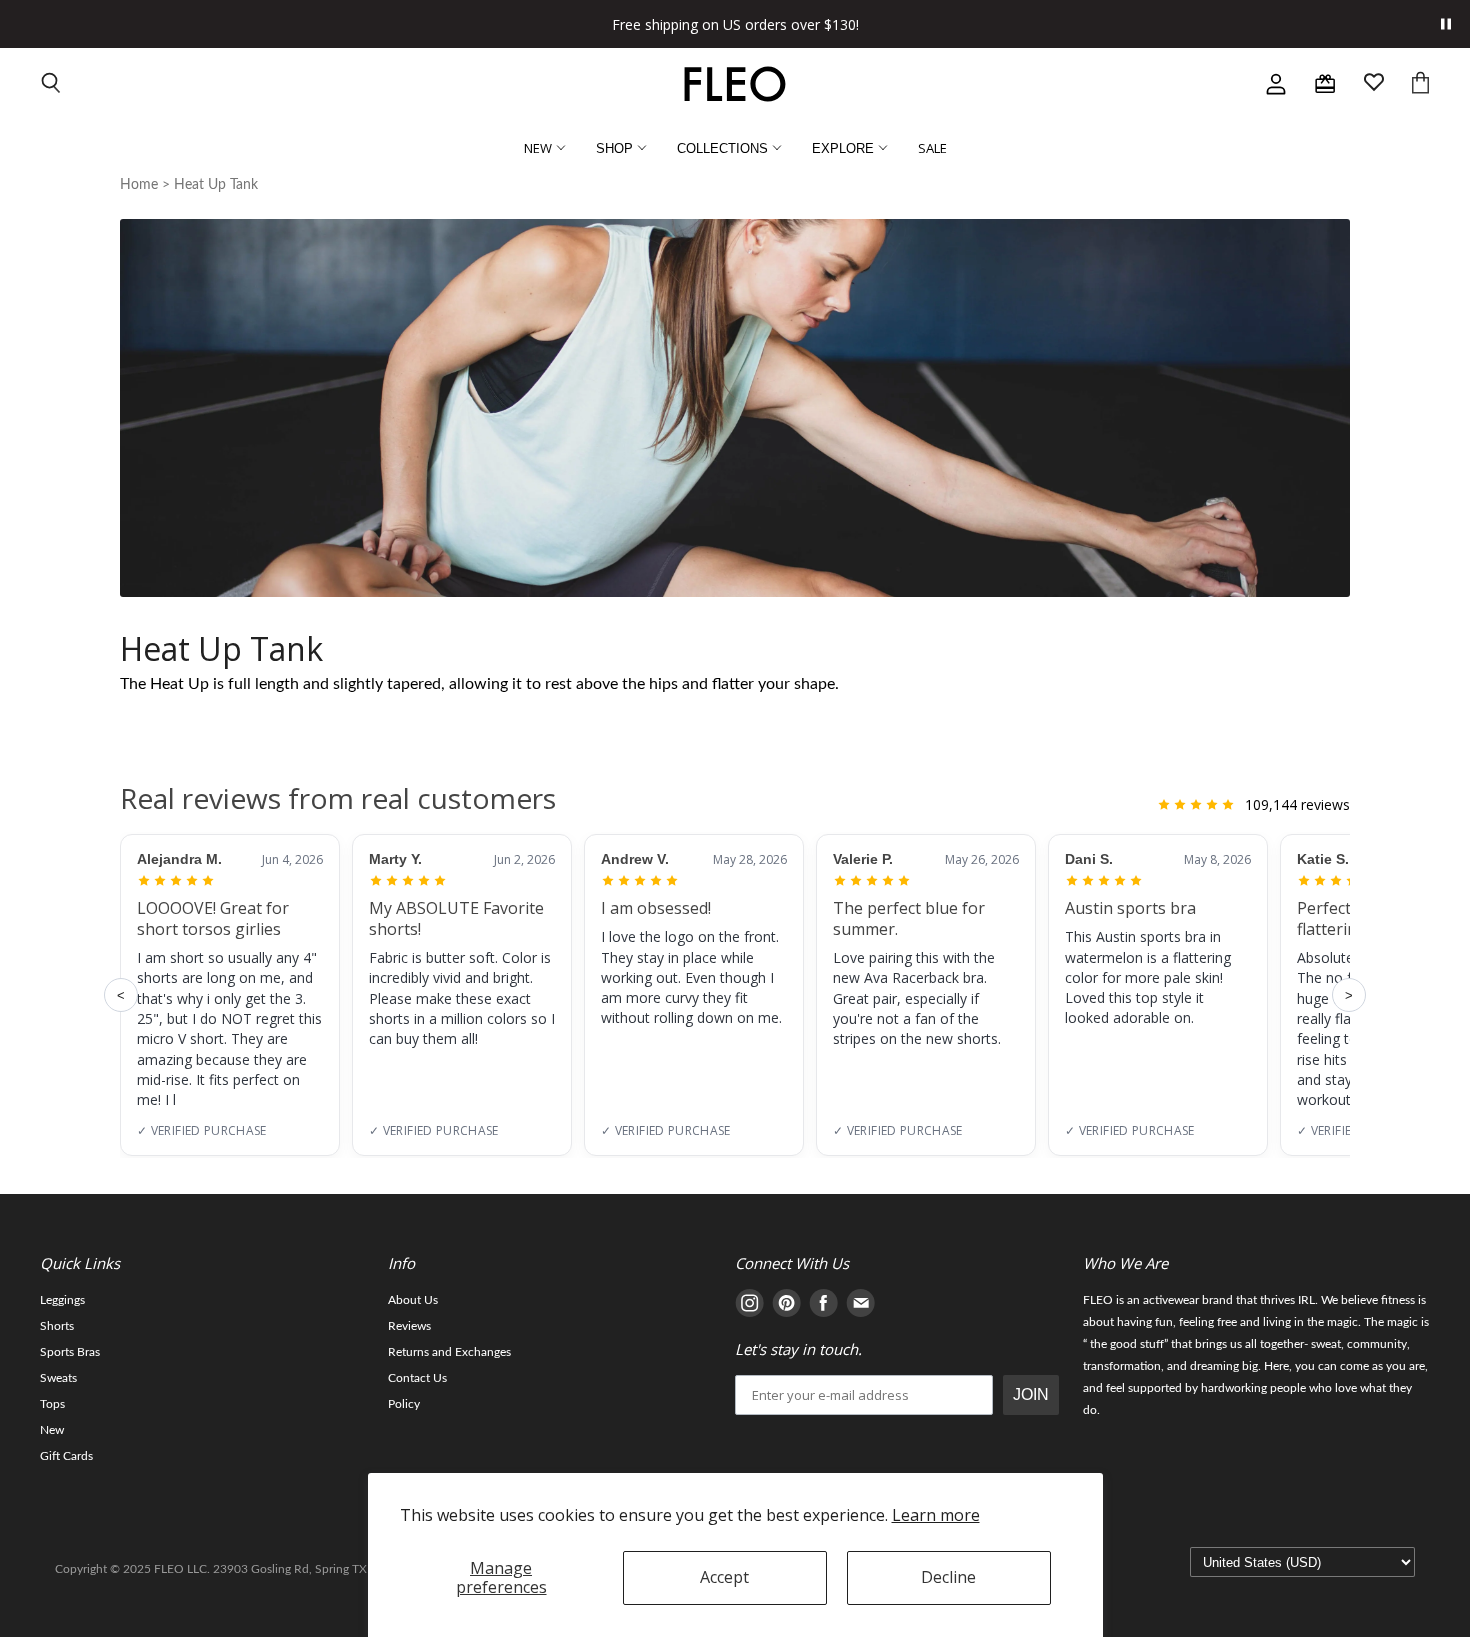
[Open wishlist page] (1374, 84)
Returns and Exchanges (449, 1352)
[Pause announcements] (1446, 24)
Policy (404, 1404)
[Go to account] (1276, 84)
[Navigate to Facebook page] (823, 1306)
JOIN (1031, 1394)
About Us (413, 1300)
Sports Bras (70, 1352)
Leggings (62, 1300)
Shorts (57, 1326)
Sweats (58, 1378)
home (139, 185)
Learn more (936, 1515)
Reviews (409, 1326)
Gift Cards (66, 1456)
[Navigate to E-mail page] (860, 1306)
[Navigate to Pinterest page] (786, 1306)
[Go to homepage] (735, 84)
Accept (724, 1577)
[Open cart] (1420, 84)
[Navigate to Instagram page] (749, 1306)
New (52, 1430)
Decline (948, 1577)
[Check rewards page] (1325, 84)
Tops (52, 1404)
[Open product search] (52, 84)
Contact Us (417, 1378)
